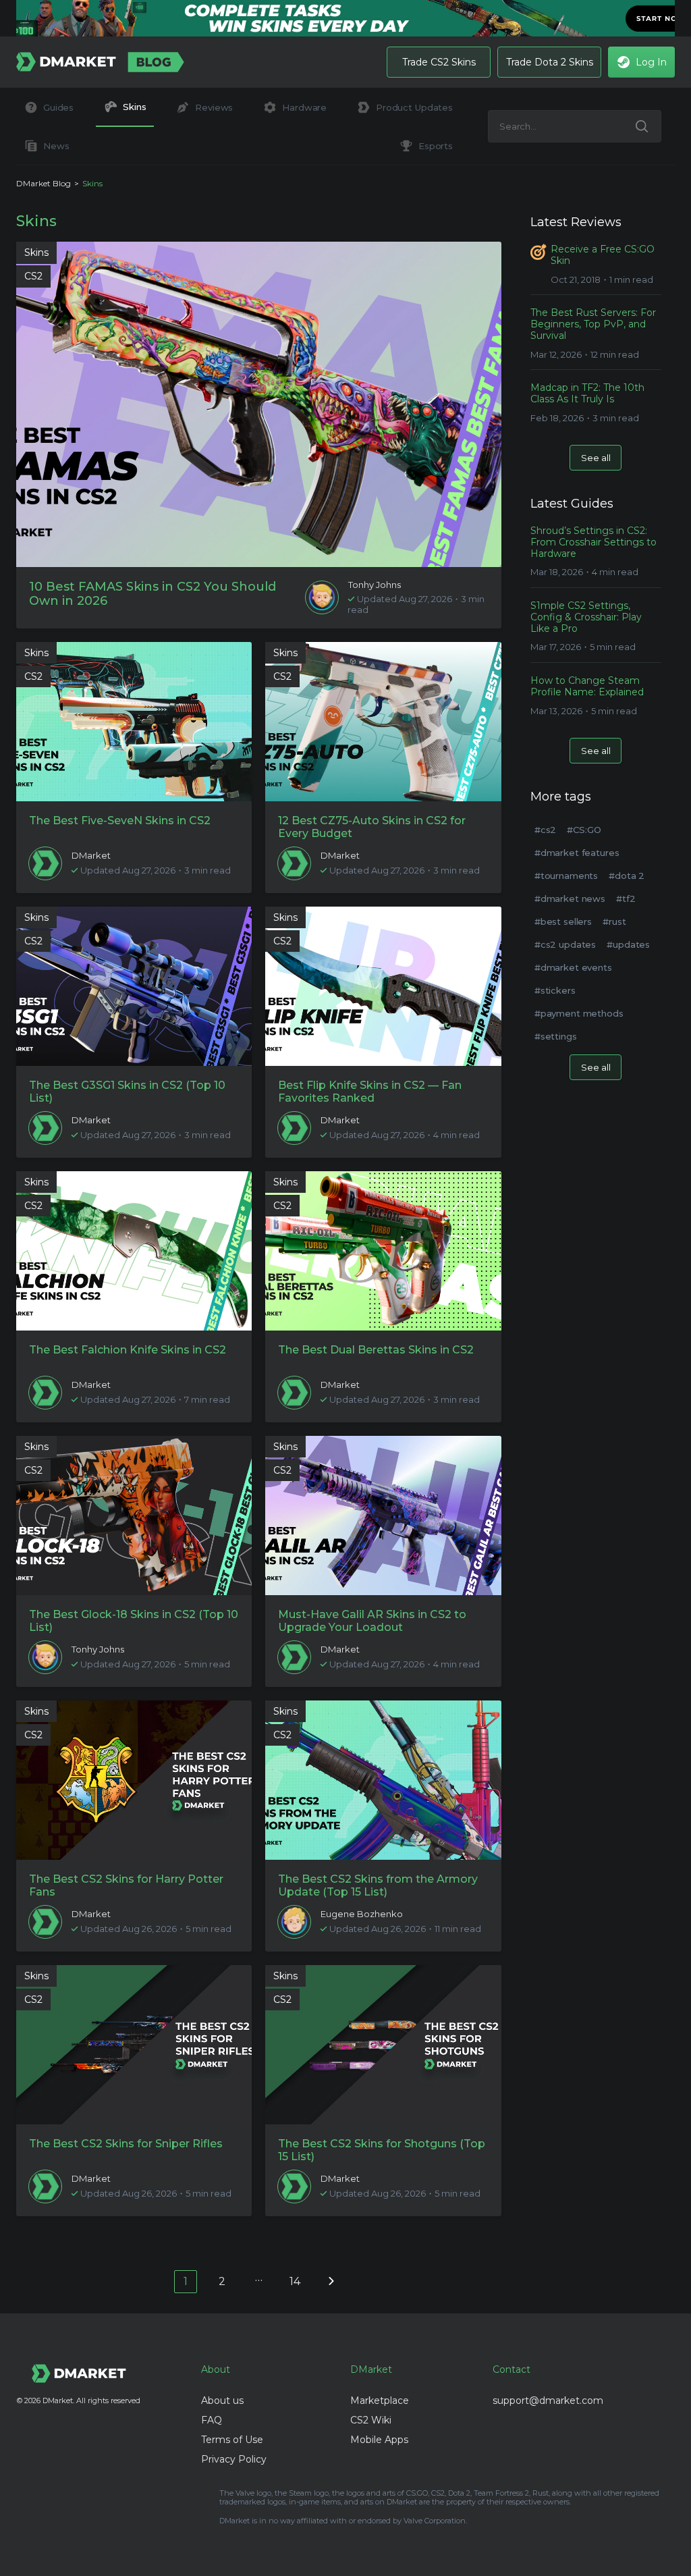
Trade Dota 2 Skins (550, 62)
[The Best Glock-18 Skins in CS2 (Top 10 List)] (134, 1515)
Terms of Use (232, 2440)
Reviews (214, 107)
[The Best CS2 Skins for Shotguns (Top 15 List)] (383, 2045)
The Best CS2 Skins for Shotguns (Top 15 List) (382, 2150)
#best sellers (563, 921)
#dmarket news (570, 898)
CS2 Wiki (371, 2420)
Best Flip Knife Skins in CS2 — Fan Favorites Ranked (370, 1092)
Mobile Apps (379, 2440)
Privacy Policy (234, 2459)
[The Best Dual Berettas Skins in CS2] (383, 1251)
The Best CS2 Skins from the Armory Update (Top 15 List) (378, 1885)
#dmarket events (573, 967)
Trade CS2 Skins (439, 62)
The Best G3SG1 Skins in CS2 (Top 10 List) (127, 1092)
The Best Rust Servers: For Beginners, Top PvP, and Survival (593, 324)
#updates (628, 944)
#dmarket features (577, 853)
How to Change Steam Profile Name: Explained (587, 687)
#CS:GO (584, 830)
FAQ (212, 2420)
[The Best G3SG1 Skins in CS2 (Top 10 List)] (134, 986)
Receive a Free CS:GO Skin (603, 255)
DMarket (91, 856)
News (56, 146)
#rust (614, 921)
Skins (134, 107)
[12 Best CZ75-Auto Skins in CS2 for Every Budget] (383, 722)
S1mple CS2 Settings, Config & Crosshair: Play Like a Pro (586, 617)
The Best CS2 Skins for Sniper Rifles (126, 2144)
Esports (436, 146)
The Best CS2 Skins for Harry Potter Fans (126, 1885)
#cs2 (545, 830)
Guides (58, 107)
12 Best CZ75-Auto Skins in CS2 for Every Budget (372, 827)
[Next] (331, 2280)
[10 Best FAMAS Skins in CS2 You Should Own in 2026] (259, 404)
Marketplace (380, 2400)
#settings (556, 1036)
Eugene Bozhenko (362, 1914)
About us (222, 2400)
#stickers (555, 990)
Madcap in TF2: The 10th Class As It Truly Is (587, 394)
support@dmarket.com (548, 2400)
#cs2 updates (565, 944)
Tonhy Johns (375, 585)
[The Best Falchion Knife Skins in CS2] (134, 1251)
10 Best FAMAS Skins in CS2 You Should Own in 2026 (153, 594)
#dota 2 (627, 876)
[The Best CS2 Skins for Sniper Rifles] (134, 2045)
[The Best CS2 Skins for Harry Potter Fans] (134, 1780)
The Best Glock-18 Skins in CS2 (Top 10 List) (134, 1621)
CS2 (33, 276)
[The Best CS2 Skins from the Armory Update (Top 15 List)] (383, 1780)
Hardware (304, 107)
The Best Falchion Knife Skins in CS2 (128, 1350)
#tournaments (566, 876)
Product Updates (414, 107)
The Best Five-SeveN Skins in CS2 (120, 821)
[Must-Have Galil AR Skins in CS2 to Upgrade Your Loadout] (383, 1515)
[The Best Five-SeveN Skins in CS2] (134, 722)
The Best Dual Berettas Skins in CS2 (376, 1350)
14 (295, 2281)
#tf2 (626, 898)
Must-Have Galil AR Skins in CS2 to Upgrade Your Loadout (372, 1621)
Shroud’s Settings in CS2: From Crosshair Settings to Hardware (593, 542)
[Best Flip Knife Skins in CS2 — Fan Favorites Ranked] (383, 986)
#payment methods (579, 1013)
